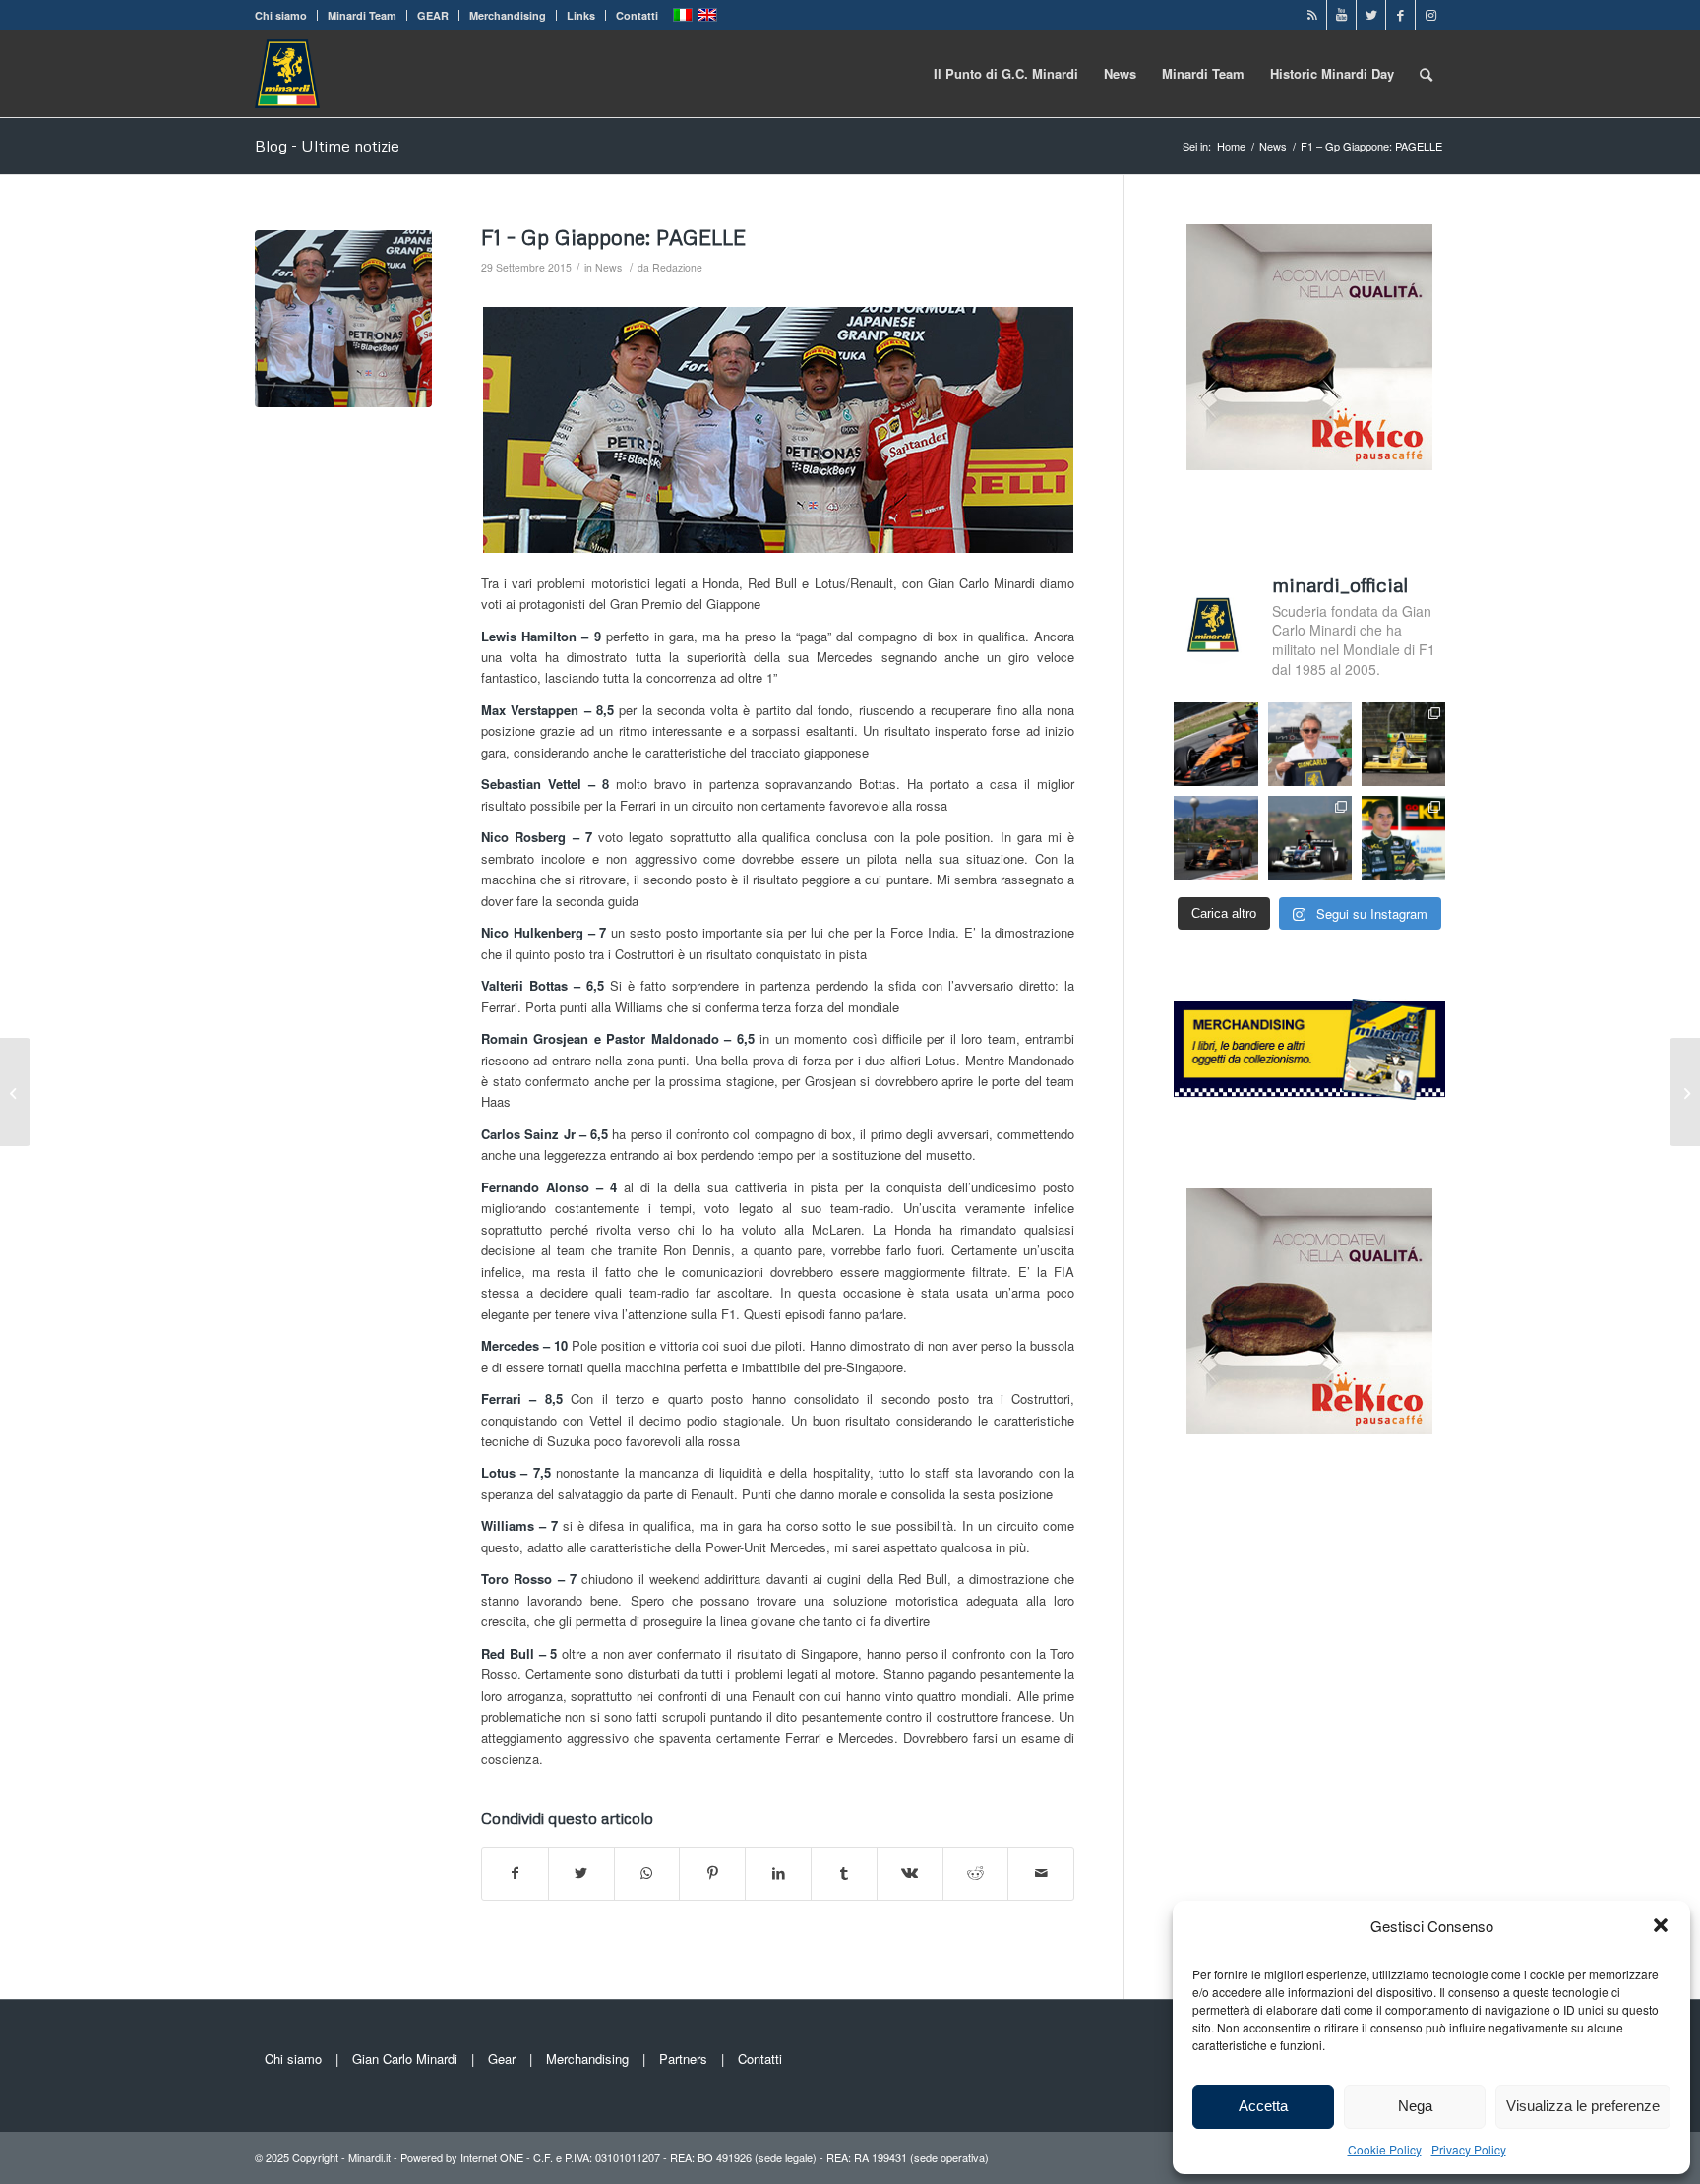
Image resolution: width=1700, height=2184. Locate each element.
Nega (1415, 2106)
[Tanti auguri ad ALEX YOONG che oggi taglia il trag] (1403, 838)
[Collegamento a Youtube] (1341, 15)
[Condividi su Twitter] (581, 1873)
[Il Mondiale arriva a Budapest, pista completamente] (1310, 838)
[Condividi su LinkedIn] (778, 1873)
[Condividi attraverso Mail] (1041, 1873)
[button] (1661, 1925)
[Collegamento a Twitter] (1371, 15)
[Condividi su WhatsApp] (647, 1873)
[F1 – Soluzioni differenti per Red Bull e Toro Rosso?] (1685, 1092)
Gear (502, 2059)
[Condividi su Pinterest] (712, 1873)
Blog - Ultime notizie (327, 146)
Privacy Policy (1469, 2149)
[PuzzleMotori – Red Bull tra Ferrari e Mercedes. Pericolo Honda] (15, 1092)
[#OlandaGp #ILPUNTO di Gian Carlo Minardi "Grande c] (1215, 744)
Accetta (1263, 2106)
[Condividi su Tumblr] (844, 1873)
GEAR (433, 15)
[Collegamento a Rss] (1312, 15)
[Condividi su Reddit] (976, 1873)
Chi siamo (281, 15)
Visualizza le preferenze (1583, 2106)
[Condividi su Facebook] (515, 1873)
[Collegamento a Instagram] (1430, 15)
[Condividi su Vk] (910, 1873)
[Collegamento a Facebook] (1400, 15)
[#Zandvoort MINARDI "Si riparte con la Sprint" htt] (1310, 744)
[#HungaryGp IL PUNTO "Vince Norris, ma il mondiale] (1215, 838)
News (608, 267)
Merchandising (508, 15)
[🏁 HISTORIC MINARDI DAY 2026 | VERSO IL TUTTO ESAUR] (1403, 744)
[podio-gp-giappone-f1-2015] (343, 319)
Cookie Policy (1385, 2149)
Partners (683, 2059)
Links (581, 15)
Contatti (637, 15)
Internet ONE (492, 2157)
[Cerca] (1426, 74)
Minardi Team (362, 15)
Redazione (677, 267)
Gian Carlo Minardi (405, 2059)
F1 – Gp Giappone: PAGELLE (613, 237)
